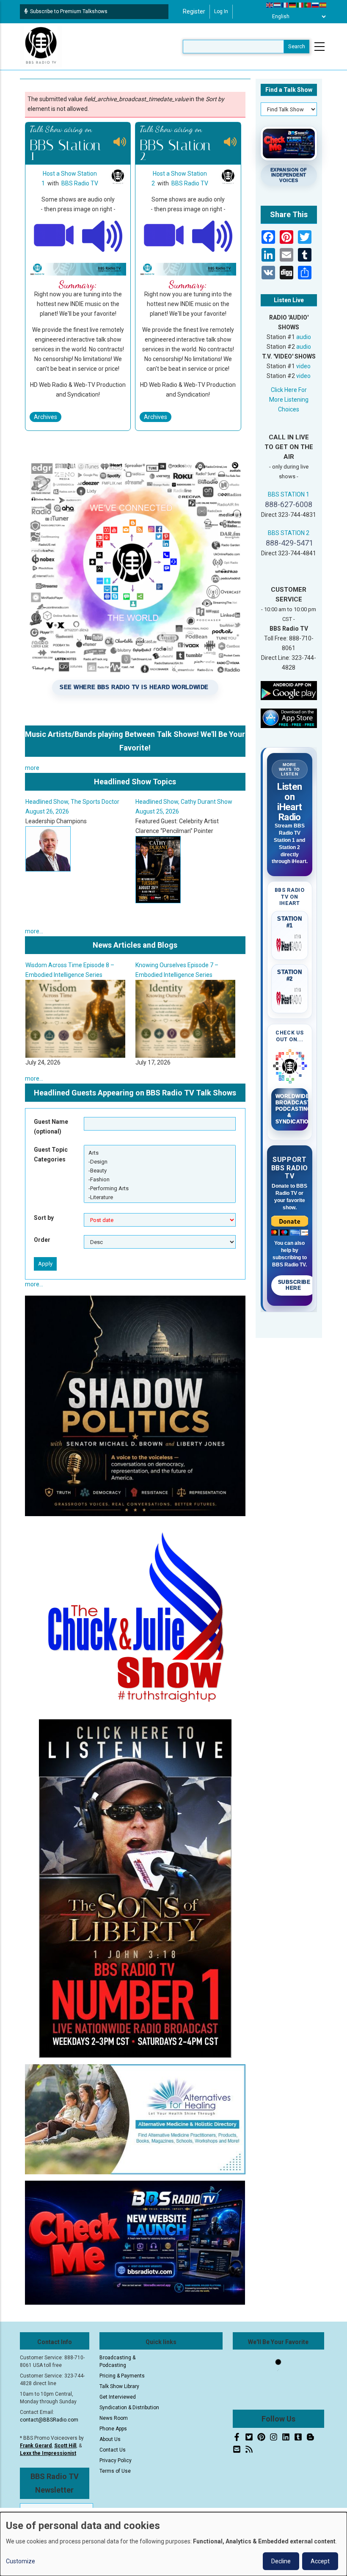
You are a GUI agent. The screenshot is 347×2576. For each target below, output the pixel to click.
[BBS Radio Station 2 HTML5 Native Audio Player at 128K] (212, 234)
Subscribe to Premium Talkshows (69, 11)
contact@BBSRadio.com (49, 2420)
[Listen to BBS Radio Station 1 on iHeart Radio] (290, 943)
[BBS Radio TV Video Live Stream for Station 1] (54, 234)
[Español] (323, 5)
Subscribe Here (294, 1285)
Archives (45, 417)
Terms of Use (115, 2471)
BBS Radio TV (80, 183)
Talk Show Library (119, 2386)
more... (34, 931)
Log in (221, 11)
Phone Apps (113, 2429)
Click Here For (289, 390)
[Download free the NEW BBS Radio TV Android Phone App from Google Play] (289, 690)
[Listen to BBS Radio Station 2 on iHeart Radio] (290, 997)
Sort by (44, 1218)
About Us (110, 2439)
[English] (270, 5)
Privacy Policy (116, 2460)
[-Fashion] (160, 1179)
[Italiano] (300, 5)
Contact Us (113, 2450)
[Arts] (160, 1153)
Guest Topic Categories (51, 1154)
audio (304, 337)
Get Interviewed (118, 2397)
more (32, 768)
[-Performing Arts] (160, 1188)
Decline (281, 2561)
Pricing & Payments (122, 2376)
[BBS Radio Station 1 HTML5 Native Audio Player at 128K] (102, 234)
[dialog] (173, 2544)
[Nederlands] (278, 5)
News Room (114, 2418)
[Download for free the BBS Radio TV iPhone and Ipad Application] (289, 717)
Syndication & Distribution (129, 2408)
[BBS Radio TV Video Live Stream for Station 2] (164, 234)
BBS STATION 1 (289, 494)
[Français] (285, 5)
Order (42, 1240)
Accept (320, 2561)
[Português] (308, 5)
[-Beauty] (160, 1171)
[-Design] (160, 1162)
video (303, 366)
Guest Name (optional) (51, 1127)
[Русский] (316, 5)
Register (194, 11)
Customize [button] (21, 2561)
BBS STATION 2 (289, 533)
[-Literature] (160, 1197)
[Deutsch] (293, 5)
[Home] (41, 46)
